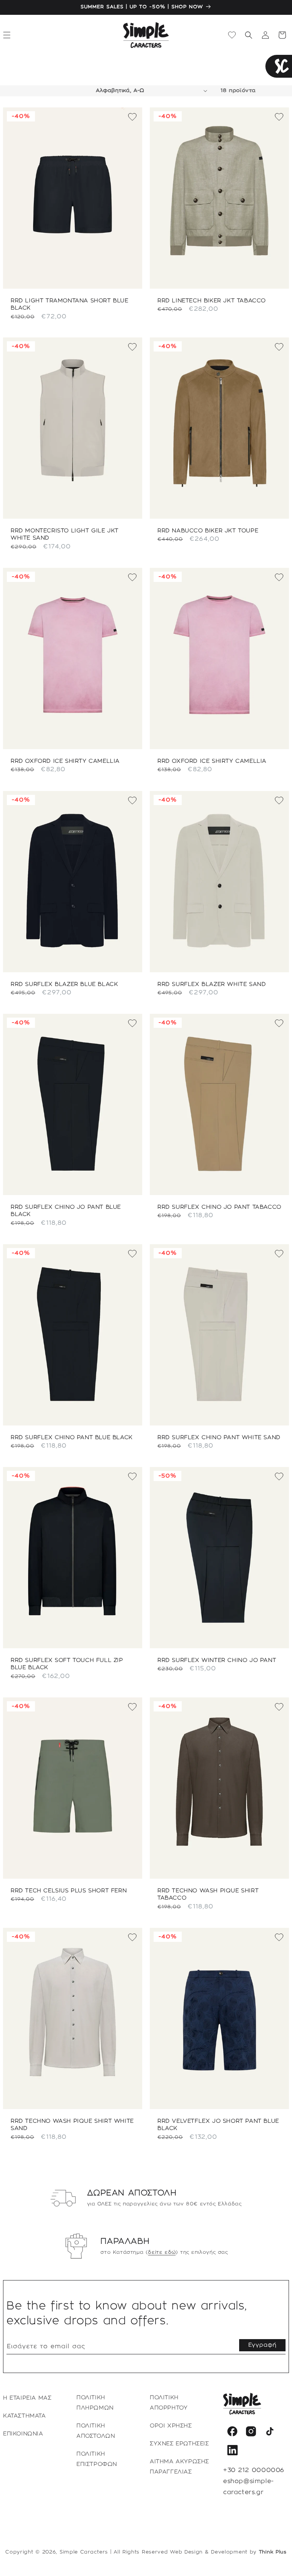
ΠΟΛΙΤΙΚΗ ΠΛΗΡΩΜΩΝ (95, 2403)
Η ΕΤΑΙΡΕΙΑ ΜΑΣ (27, 2398)
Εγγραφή (262, 2345)
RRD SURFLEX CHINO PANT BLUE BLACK (72, 1437)
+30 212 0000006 (254, 2470)
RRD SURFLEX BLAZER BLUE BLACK (64, 984)
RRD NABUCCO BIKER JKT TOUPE (208, 531)
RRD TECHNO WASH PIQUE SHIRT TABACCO (208, 1895)
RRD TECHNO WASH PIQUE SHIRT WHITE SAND (72, 2125)
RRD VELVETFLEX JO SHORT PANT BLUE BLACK (218, 2125)
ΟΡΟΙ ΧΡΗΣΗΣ (171, 2426)
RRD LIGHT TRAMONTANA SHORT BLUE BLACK (70, 304)
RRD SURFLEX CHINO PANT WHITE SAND (219, 1437)
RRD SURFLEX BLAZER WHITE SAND (212, 984)
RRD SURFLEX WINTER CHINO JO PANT (217, 1660)
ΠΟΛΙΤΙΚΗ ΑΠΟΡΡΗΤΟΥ (169, 2403)
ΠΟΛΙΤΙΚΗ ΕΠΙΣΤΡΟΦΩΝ (97, 2459)
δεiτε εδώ (162, 2252)
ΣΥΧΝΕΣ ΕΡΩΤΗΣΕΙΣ (179, 2444)
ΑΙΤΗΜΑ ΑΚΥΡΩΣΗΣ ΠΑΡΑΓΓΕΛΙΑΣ (179, 2467)
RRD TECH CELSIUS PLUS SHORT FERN (69, 1891)
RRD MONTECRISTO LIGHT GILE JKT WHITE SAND (65, 535)
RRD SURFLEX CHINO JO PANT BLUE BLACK (66, 1211)
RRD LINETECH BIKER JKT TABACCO (212, 300)
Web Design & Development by (228, 2552)
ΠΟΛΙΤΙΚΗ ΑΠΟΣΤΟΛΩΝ (96, 2431)
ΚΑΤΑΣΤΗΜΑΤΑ (25, 2416)
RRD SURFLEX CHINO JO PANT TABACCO (219, 1207)
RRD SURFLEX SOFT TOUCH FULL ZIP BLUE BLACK (67, 1664)
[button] (249, 35)
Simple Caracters (84, 2552)
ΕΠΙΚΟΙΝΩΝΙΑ (23, 2434)
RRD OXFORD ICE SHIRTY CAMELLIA (65, 761)
